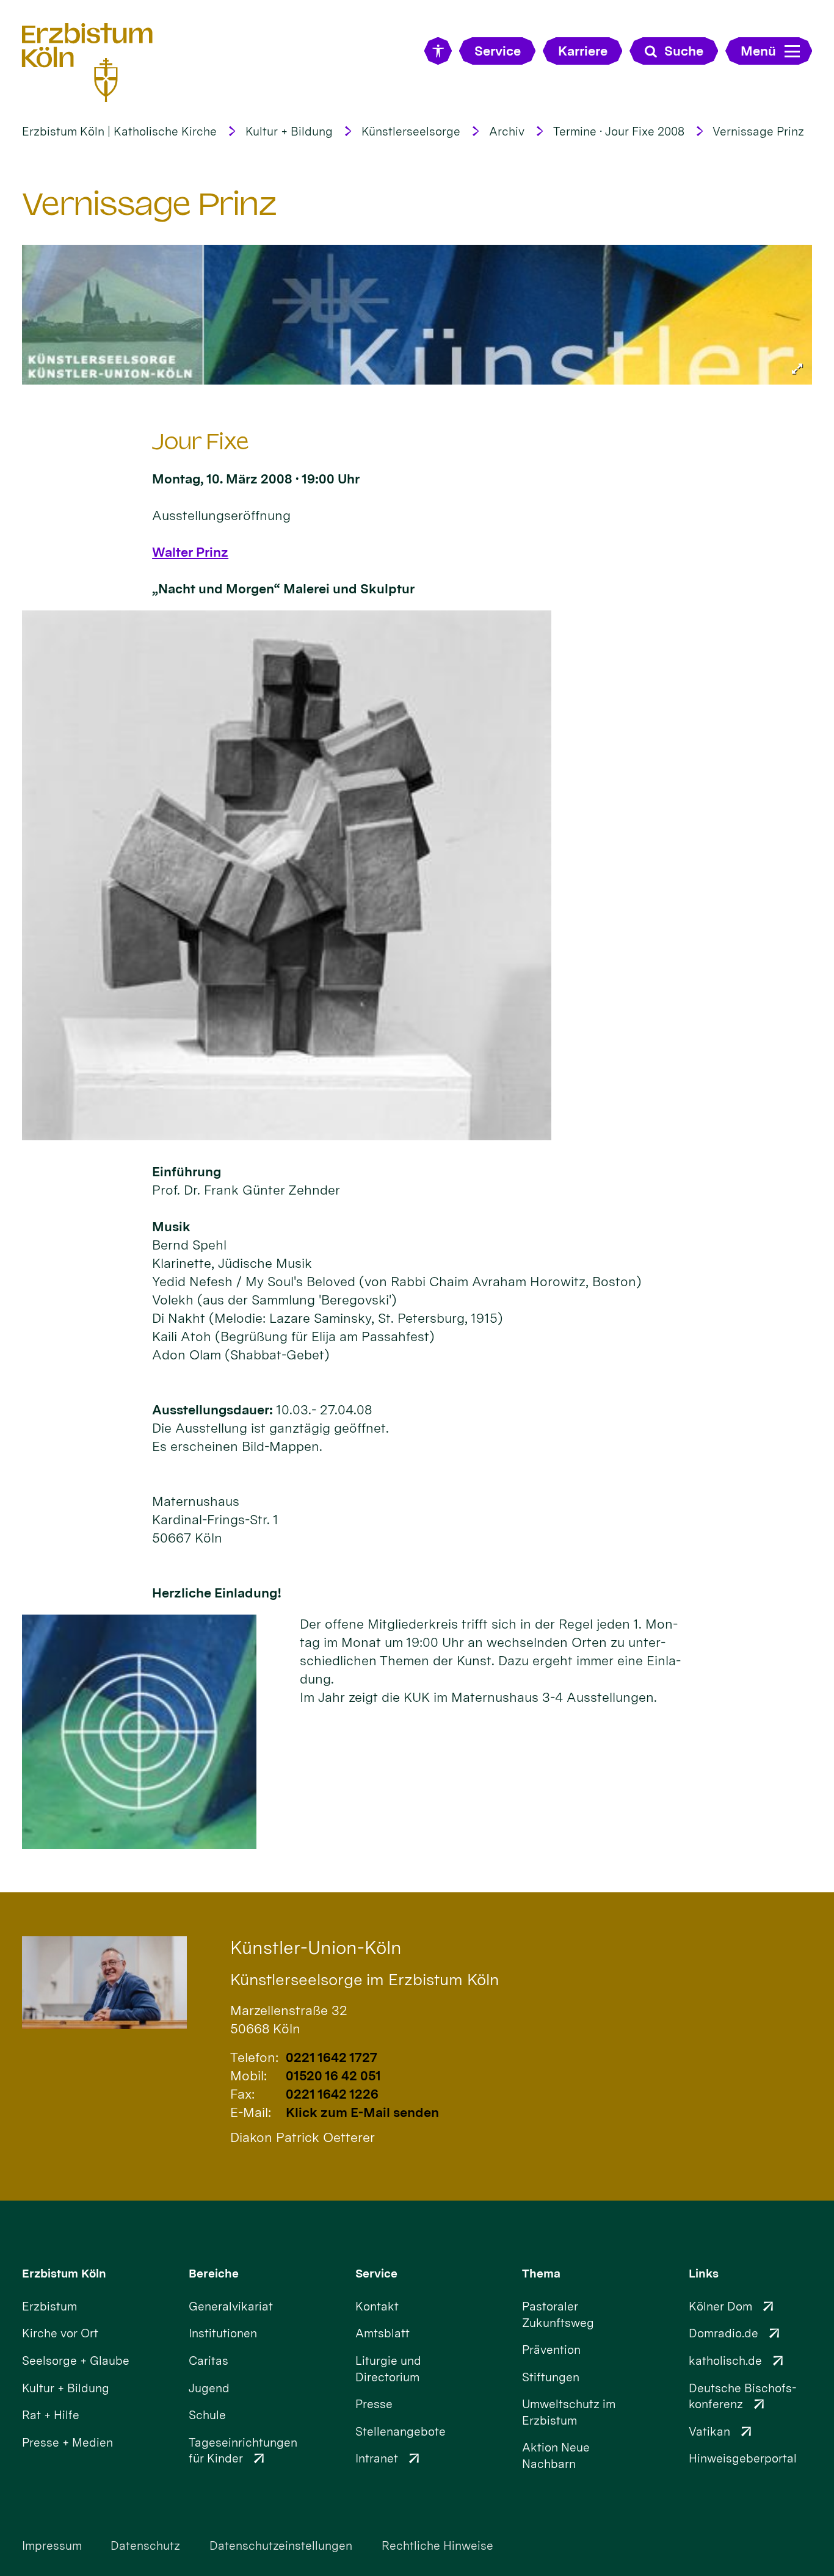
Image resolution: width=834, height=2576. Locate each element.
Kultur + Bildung (289, 132)
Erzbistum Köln (64, 2274)
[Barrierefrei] (438, 51)
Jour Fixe (201, 442)
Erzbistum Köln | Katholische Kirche (119, 132)
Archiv (507, 132)
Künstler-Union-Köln (316, 1948)
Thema (541, 2274)
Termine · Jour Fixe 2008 (619, 132)
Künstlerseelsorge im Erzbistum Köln (364, 1979)
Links (704, 2274)
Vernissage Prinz (758, 132)
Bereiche (214, 2274)
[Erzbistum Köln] (87, 62)
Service (376, 2274)
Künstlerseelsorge (411, 132)
